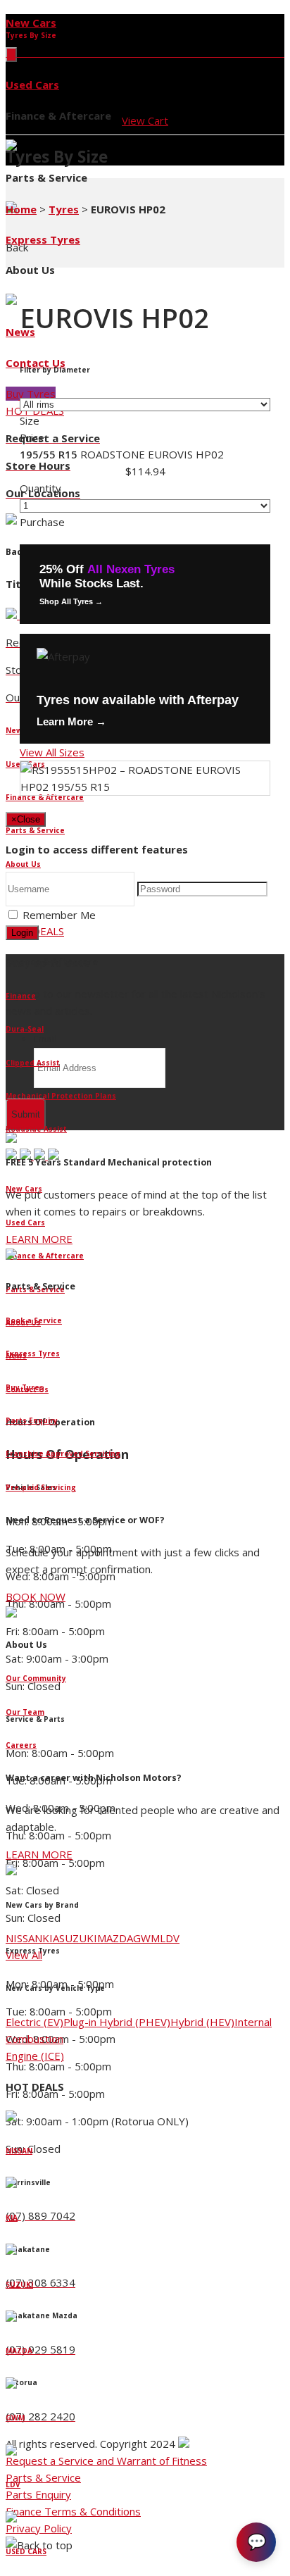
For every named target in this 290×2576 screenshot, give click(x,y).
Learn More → (71, 721)
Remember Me (59, 915)
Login (22, 933)
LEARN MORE (39, 1239)
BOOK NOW (36, 1596)
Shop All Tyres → (71, 601)
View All (24, 1955)
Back (17, 247)
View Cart (145, 120)
